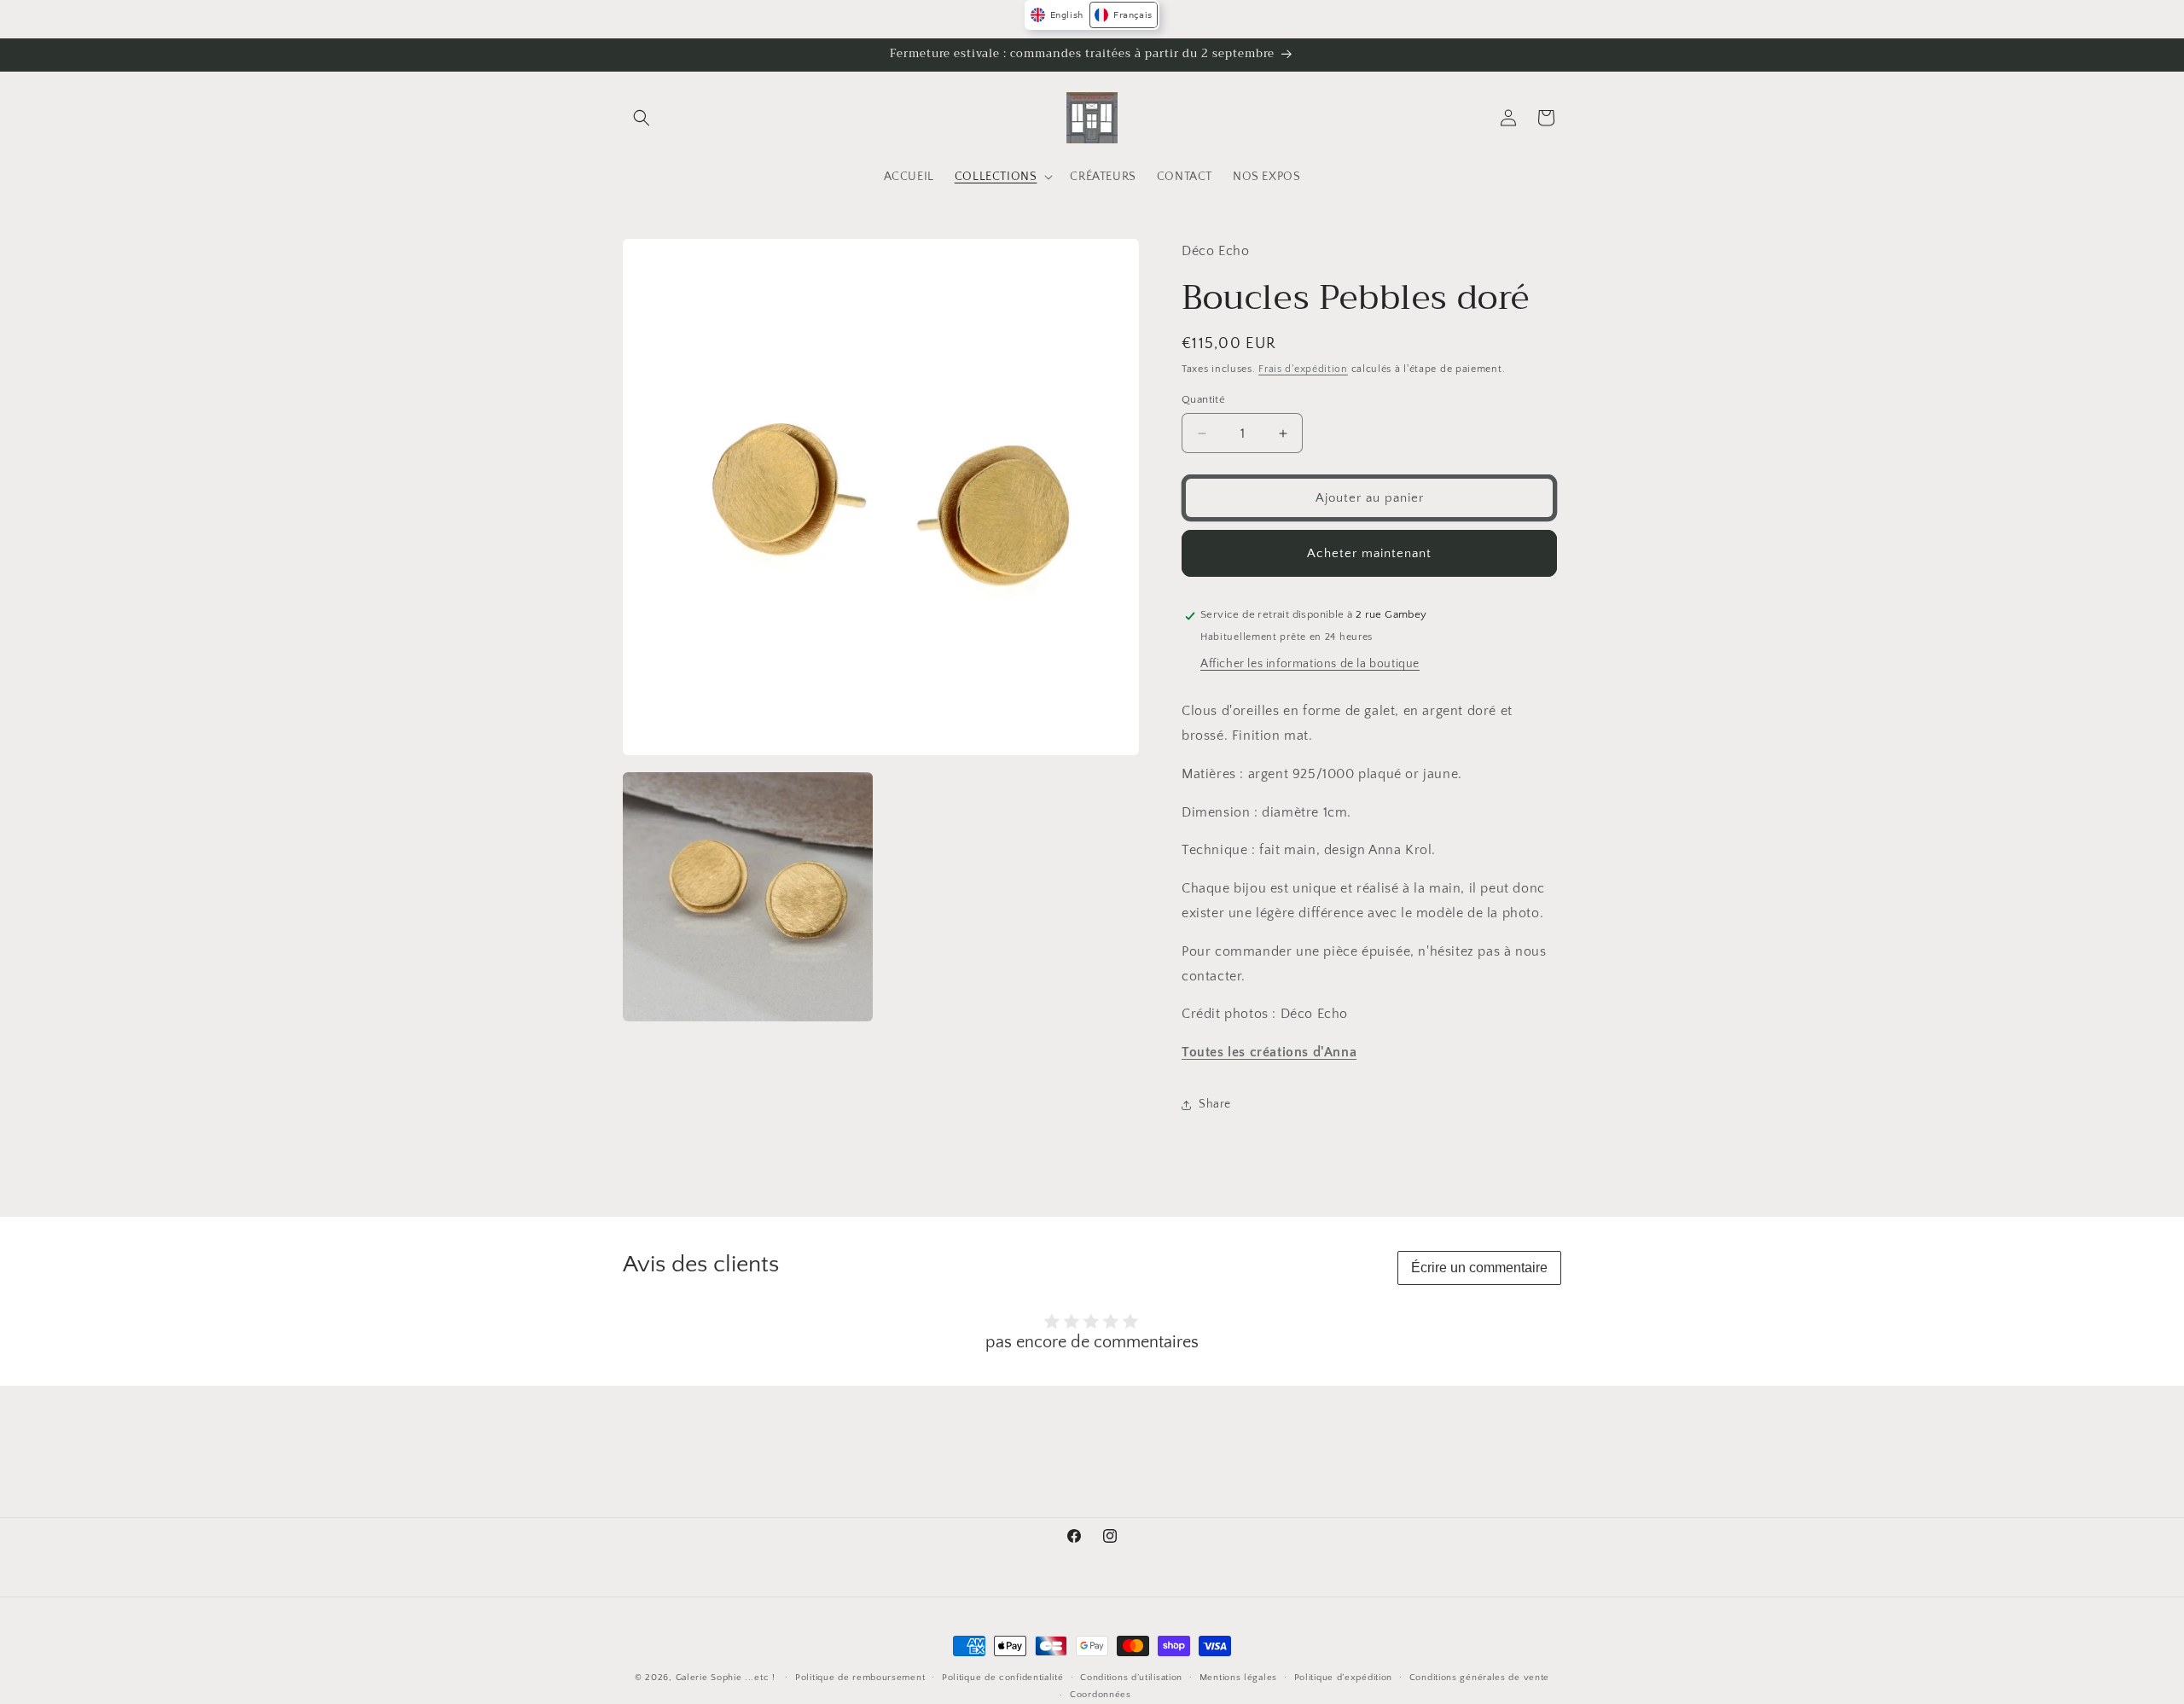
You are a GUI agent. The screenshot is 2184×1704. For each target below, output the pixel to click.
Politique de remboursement (860, 1678)
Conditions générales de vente (1479, 1678)
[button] (642, 118)
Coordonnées (1101, 1695)
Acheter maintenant (1369, 553)
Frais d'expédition (1303, 370)
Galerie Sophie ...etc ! (726, 1678)
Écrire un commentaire (1479, 1268)
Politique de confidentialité (1003, 1678)
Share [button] (1215, 1105)
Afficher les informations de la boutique (1310, 664)
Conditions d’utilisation (1131, 1678)
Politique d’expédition (1343, 1678)
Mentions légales (1238, 1678)
